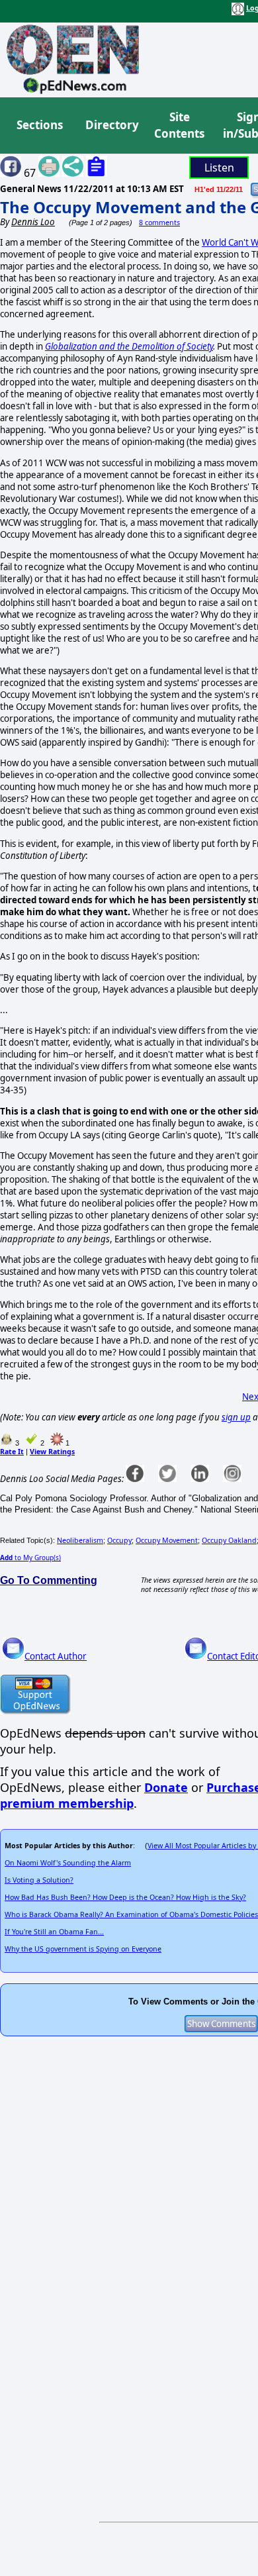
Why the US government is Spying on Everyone (83, 1949)
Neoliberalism (80, 1540)
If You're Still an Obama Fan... (54, 1932)
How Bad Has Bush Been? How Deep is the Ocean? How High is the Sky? (125, 1897)
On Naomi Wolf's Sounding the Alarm (68, 1863)
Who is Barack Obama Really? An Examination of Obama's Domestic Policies (131, 1914)
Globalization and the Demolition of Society (129, 346)
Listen (219, 168)
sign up (236, 1417)
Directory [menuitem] (111, 125)
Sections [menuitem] (40, 125)
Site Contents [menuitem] (179, 125)
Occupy (119, 1540)
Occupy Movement (167, 1540)
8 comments (159, 223)
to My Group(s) (30, 1558)
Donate (166, 1787)
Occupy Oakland (229, 1540)
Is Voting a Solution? (39, 1880)
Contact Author (56, 1656)
